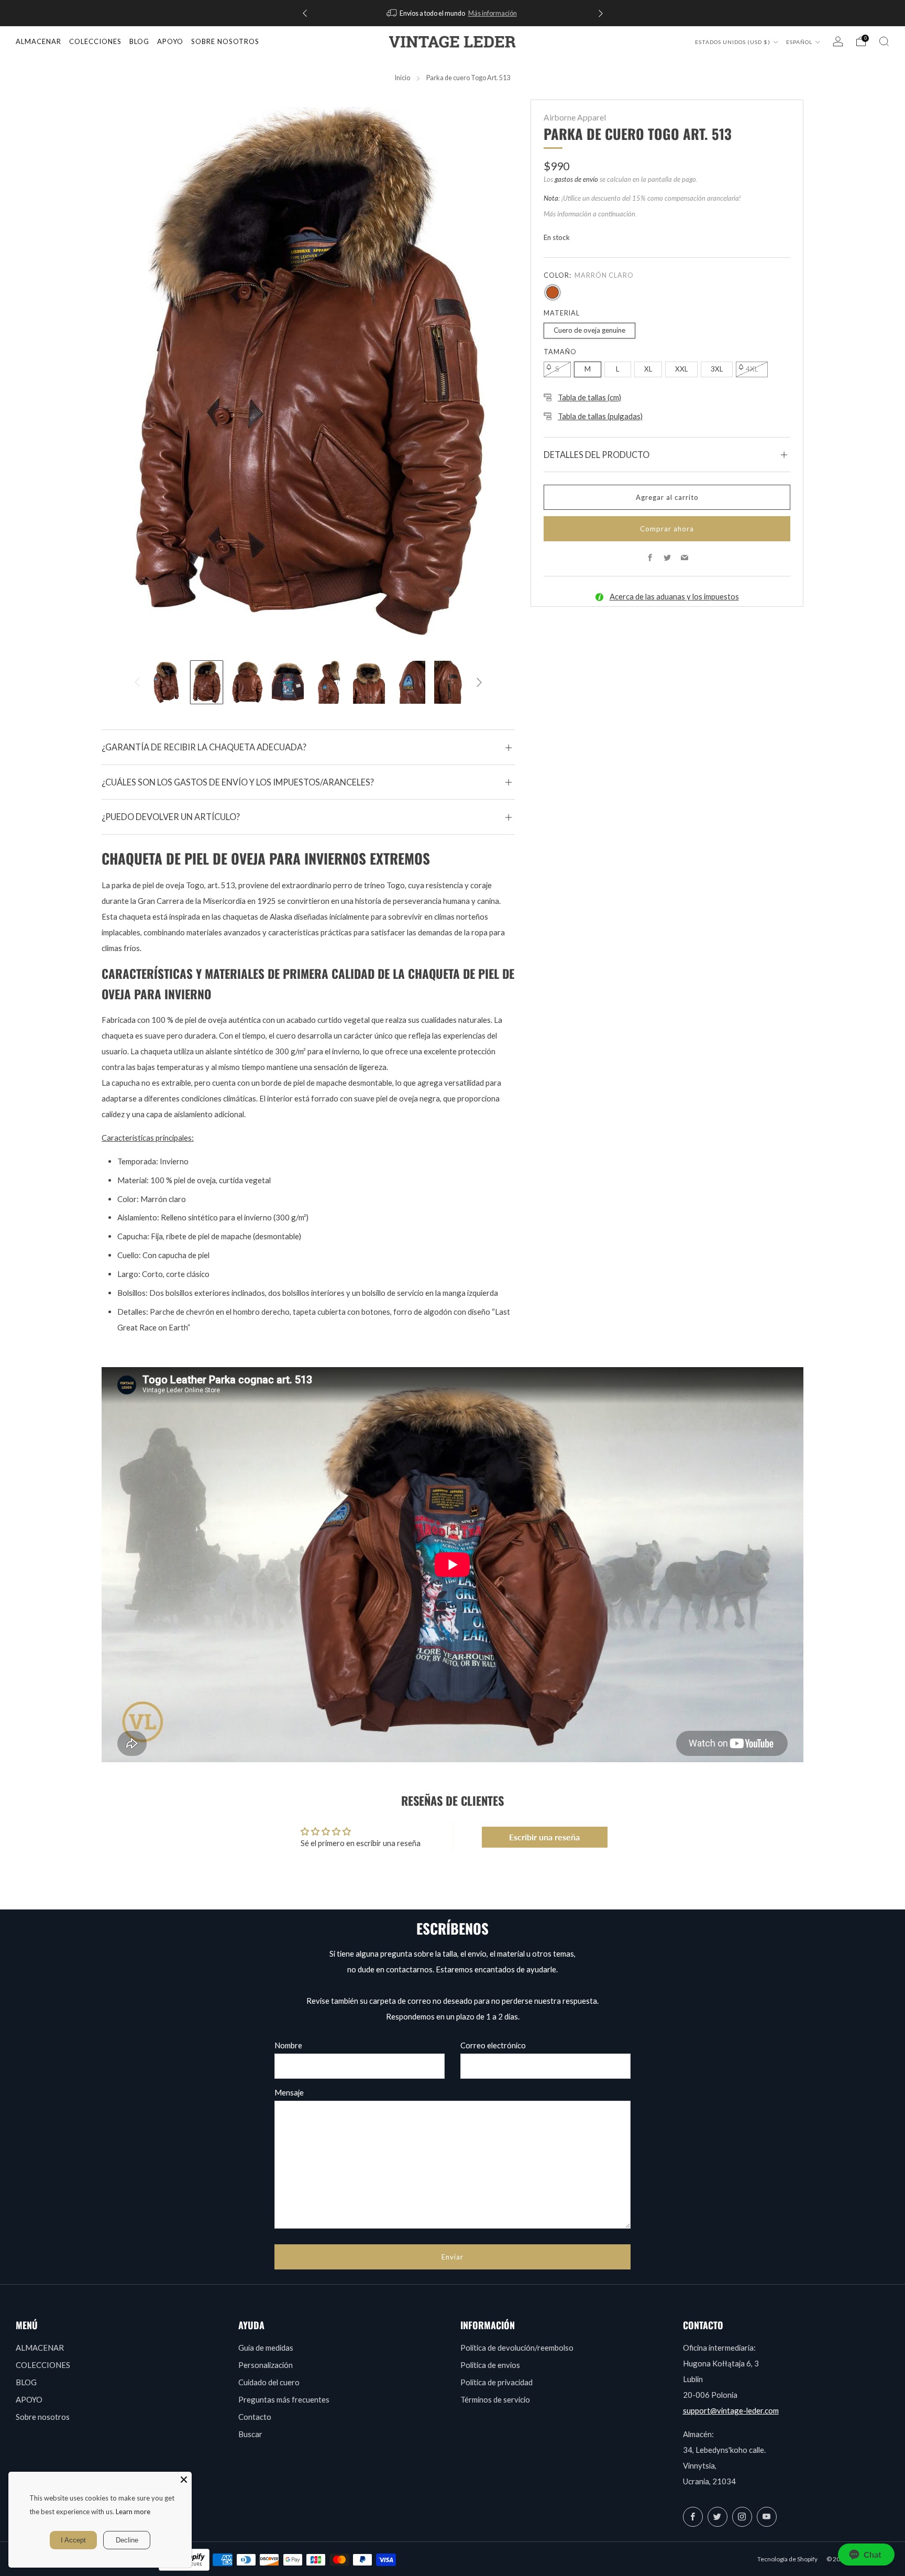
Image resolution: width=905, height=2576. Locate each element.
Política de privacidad (496, 2382)
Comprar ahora (667, 529)
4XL (752, 369)
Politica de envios (490, 2365)
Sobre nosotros (43, 2417)
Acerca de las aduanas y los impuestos (674, 596)
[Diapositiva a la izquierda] (137, 682)
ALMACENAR (38, 41)
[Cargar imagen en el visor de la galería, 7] (410, 682)
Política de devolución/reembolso (517, 2348)
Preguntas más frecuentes (284, 2399)
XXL (681, 369)
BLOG (26, 2382)
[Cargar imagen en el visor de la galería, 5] (329, 682)
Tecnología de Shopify (787, 2559)
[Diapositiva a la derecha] (479, 682)
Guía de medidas (266, 2348)
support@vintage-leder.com (731, 2410)
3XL (717, 369)
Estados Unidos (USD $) (733, 42)
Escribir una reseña (544, 1837)
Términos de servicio (495, 2399)
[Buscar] (884, 41)
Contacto (255, 2417)
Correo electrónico (493, 2045)
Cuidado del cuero (269, 2382)
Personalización (266, 2365)
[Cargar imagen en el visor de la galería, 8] (450, 682)
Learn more (133, 2512)
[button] (866, 2555)
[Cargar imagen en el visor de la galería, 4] (288, 682)
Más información (493, 13)
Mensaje (289, 2092)
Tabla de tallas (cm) (589, 397)
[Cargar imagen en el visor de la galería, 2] (207, 682)
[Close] (184, 2480)
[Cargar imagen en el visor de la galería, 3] (247, 682)
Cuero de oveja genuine (589, 330)
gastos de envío (576, 179)
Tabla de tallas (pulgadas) (600, 416)
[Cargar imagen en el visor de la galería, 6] (369, 682)
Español (800, 42)
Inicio (402, 78)
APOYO (29, 2399)
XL (648, 369)
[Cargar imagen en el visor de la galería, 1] (166, 682)
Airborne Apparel (575, 117)
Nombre (288, 2045)
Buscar (250, 2434)
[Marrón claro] (553, 292)
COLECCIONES (95, 41)
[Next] (601, 13)
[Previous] (305, 13)
